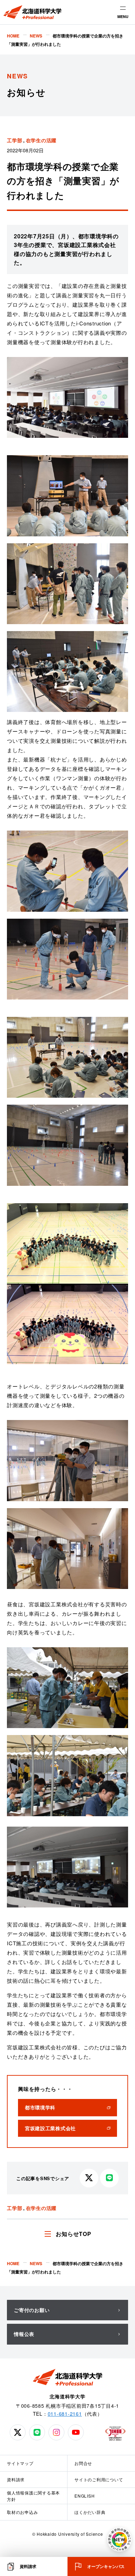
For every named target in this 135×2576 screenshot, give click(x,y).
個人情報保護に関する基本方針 (33, 2496)
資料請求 (16, 2479)
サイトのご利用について (99, 2479)
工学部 (15, 140)
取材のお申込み (22, 2512)
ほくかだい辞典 (90, 2512)
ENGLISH (84, 2496)
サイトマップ (20, 2463)
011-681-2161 (65, 2414)
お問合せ (83, 2463)
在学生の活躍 (41, 140)
